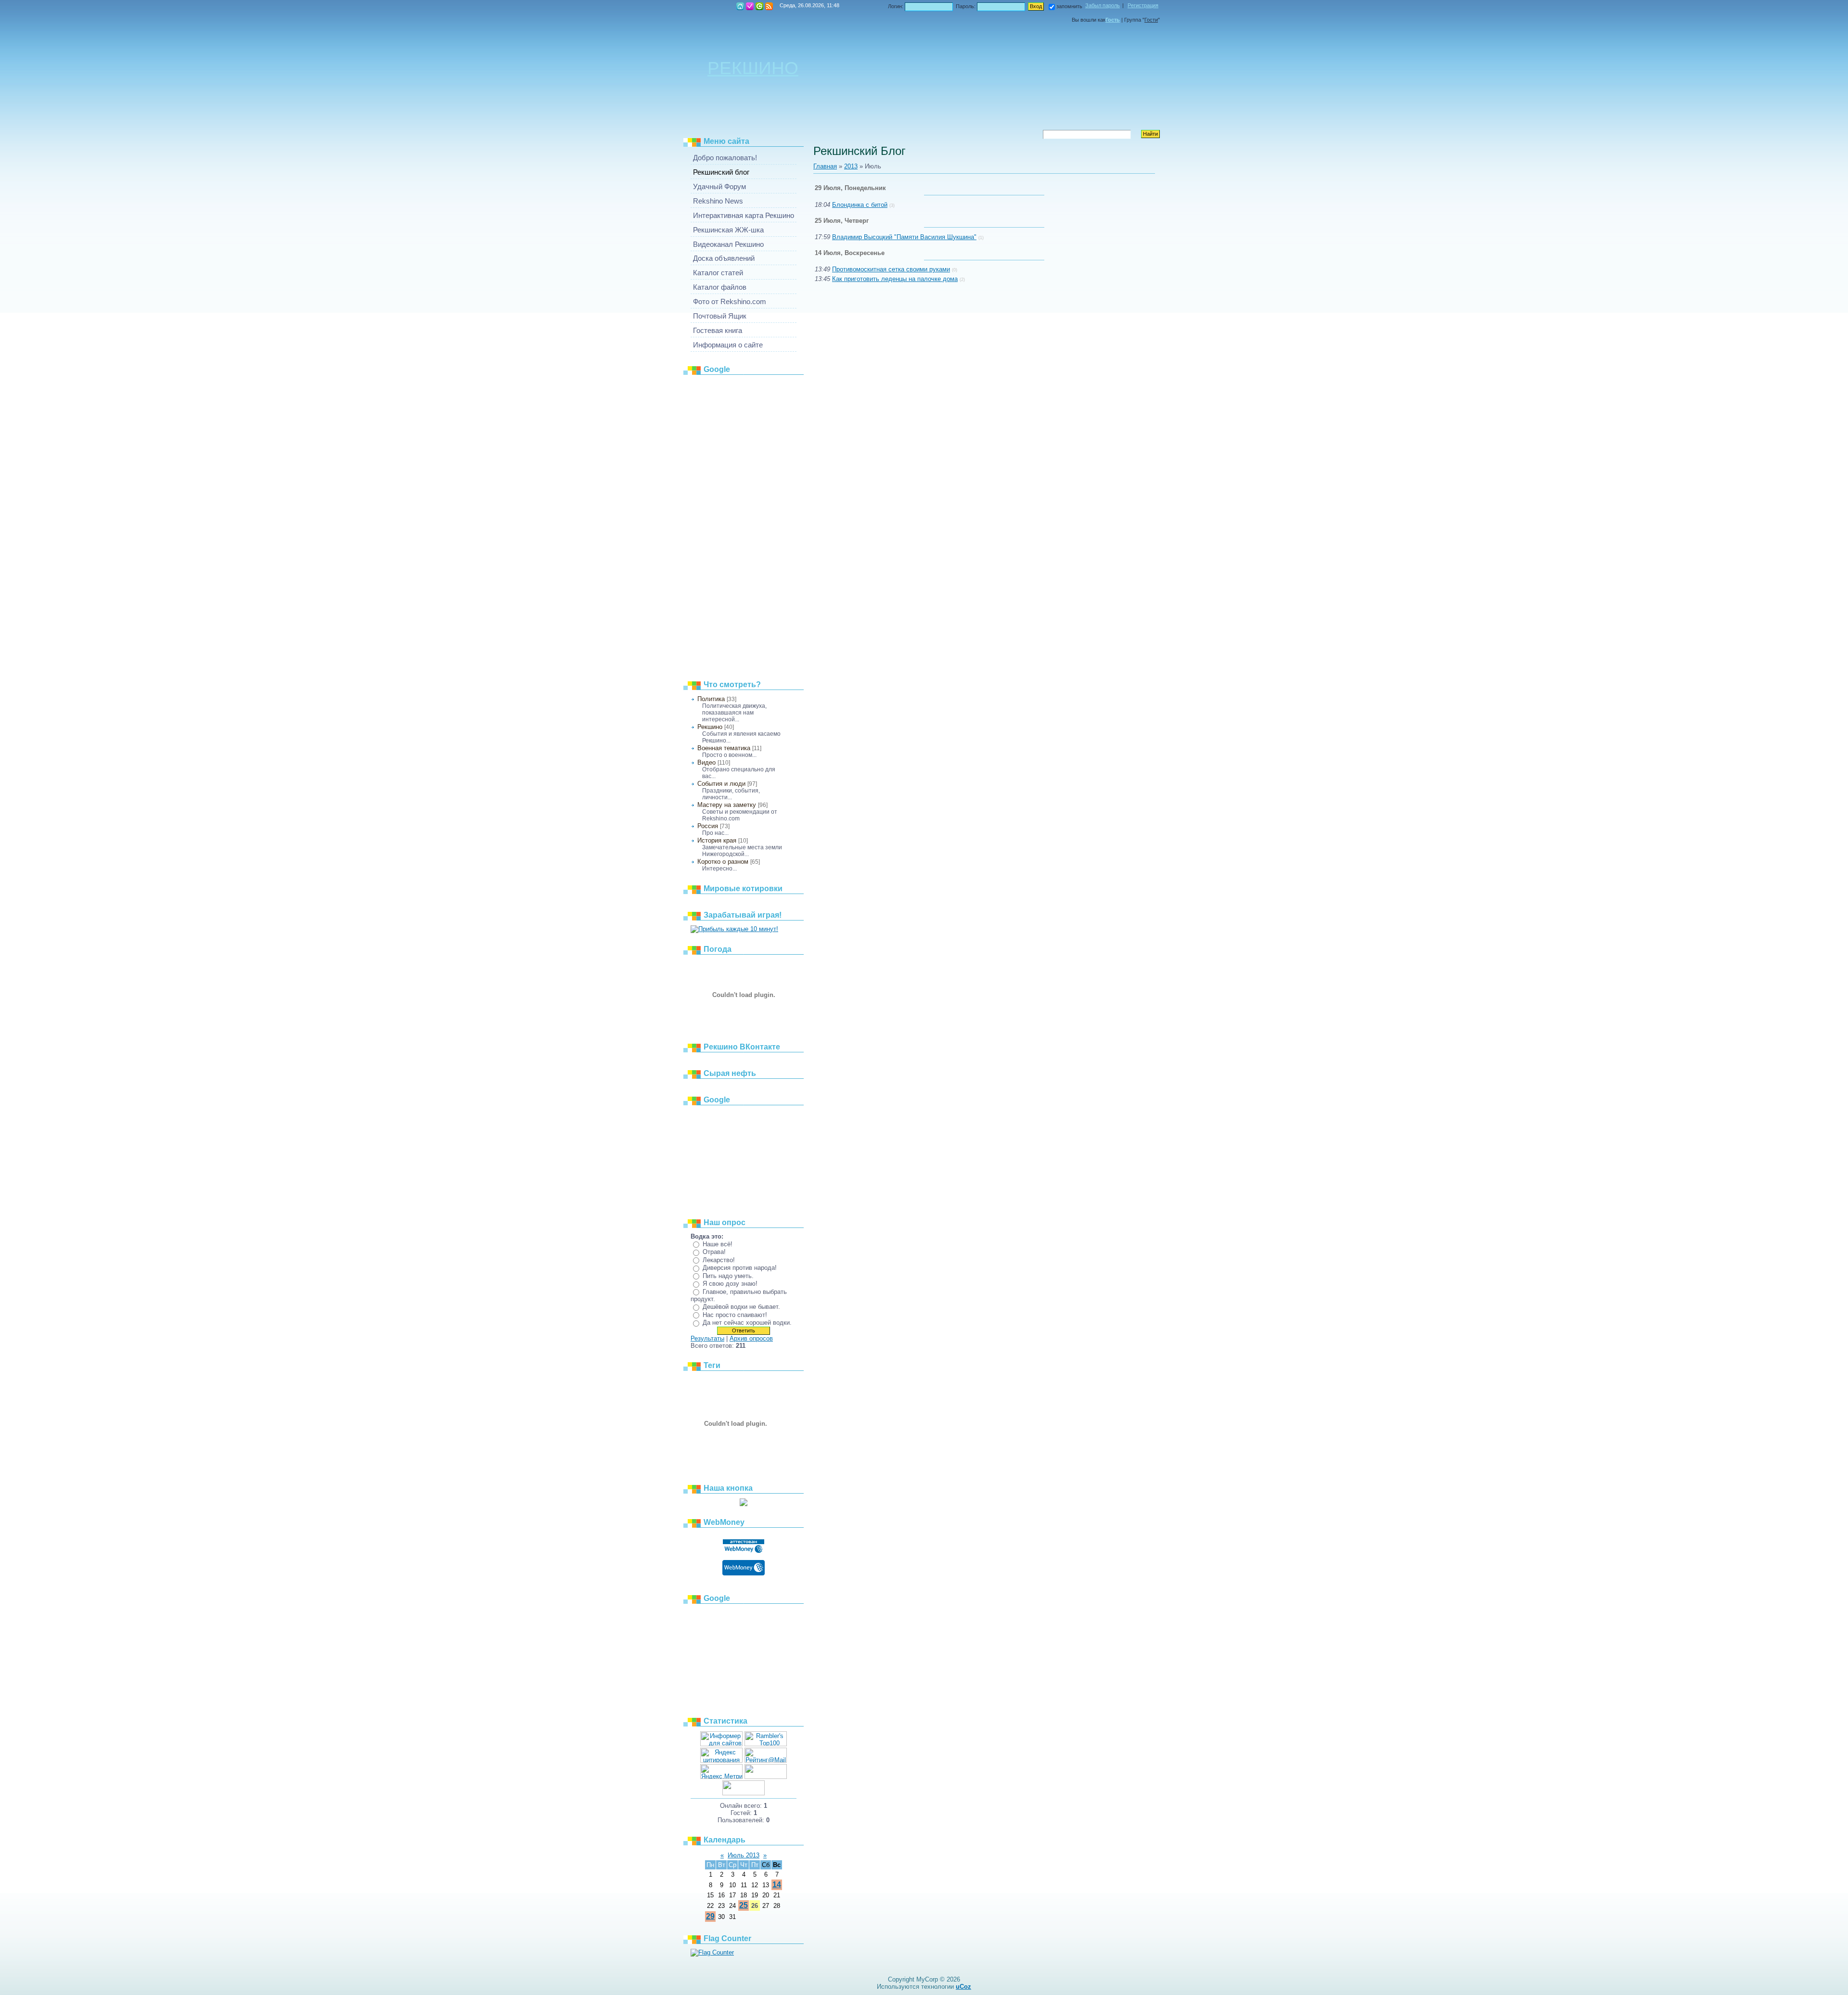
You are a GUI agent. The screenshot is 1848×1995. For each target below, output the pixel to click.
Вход (759, 6)
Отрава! (714, 1252)
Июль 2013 (744, 1855)
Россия (708, 826)
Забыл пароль (1103, 5)
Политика (711, 699)
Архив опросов (751, 1338)
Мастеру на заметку (727, 805)
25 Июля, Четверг (842, 221)
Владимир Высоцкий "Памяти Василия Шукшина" (904, 237)
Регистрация (750, 6)
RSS (769, 6)
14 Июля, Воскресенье (850, 253)
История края (717, 840)
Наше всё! (718, 1244)
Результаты (707, 1338)
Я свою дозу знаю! (730, 1284)
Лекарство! (719, 1260)
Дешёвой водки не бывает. (741, 1307)
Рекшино (710, 727)
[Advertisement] (744, 524)
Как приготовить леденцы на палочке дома (895, 279)
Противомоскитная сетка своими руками (891, 269)
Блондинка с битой (860, 205)
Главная (740, 6)
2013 (851, 166)
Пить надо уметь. (728, 1276)
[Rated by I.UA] (766, 1777)
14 (777, 1885)
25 (744, 1905)
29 (710, 1916)
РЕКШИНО (753, 68)
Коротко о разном (723, 862)
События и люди (721, 784)
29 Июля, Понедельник (850, 188)
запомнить (1069, 6)
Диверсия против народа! (740, 1268)
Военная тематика (724, 748)
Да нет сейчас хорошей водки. (747, 1323)
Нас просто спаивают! (735, 1315)
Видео (706, 762)
